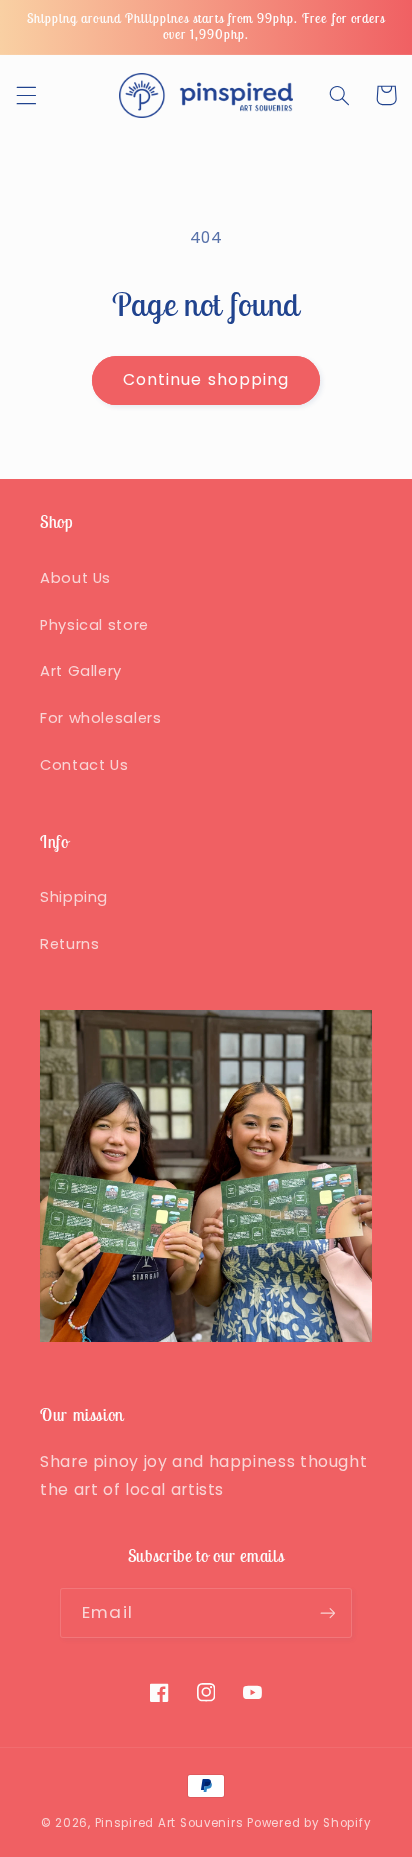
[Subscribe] (327, 1612)
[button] (26, 95)
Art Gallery (81, 671)
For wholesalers (100, 718)
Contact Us (84, 765)
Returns (69, 944)
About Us (75, 578)
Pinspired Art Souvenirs (169, 1823)
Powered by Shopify (309, 1823)
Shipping (74, 897)
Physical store (94, 625)
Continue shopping (206, 379)
